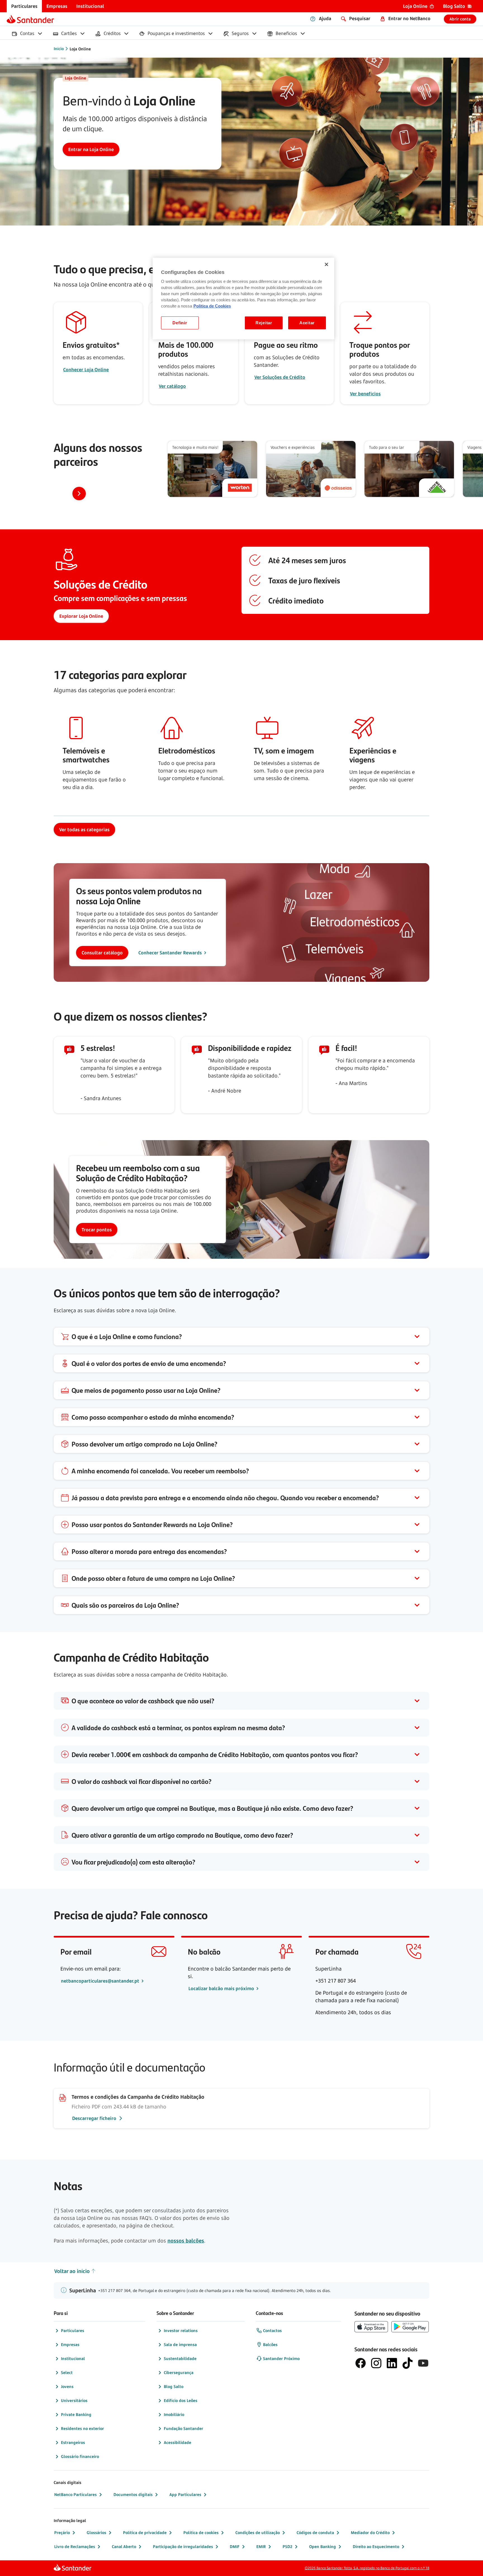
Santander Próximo (281, 2358)
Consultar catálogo (102, 953)
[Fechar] (326, 264)
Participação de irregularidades (183, 2546)
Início (59, 49)
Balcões (270, 2344)
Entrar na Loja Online (91, 149)
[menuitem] (24, 6)
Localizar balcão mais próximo (222, 1988)
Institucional (73, 2358)
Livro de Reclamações (75, 2546)
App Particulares (185, 2494)
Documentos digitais (133, 2494)
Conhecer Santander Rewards (170, 953)
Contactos (272, 2330)
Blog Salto (174, 2386)
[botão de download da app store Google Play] (410, 2327)
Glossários (96, 2532)
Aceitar (307, 323)
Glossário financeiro (80, 2456)
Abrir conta (460, 19)
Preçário (62, 2532)
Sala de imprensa (180, 2344)
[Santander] (30, 19)
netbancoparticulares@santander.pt (101, 1981)
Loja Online (80, 49)
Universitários (74, 2400)
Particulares (73, 2330)
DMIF (235, 2546)
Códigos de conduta (315, 2532)
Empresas (70, 2344)
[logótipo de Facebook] (361, 2363)
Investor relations (181, 2330)
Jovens (67, 2386)
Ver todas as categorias (84, 830)
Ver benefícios (365, 394)
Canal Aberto (124, 2546)
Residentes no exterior (82, 2428)
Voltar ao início (72, 2271)
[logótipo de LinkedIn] (392, 2363)
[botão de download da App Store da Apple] (371, 2327)
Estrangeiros (73, 2442)
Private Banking (76, 2414)
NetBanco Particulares (75, 2494)
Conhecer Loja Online (86, 370)
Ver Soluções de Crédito (280, 377)
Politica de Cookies (212, 306)
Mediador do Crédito (370, 2532)
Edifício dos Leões (181, 2400)
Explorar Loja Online (81, 616)
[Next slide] (79, 494)
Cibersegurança (179, 2372)
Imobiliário (174, 2414)
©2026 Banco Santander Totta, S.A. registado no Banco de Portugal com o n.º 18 (367, 2568)
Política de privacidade (145, 2532)
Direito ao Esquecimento (376, 2546)
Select (67, 2372)
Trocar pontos (97, 1230)
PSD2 (287, 2546)
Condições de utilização (258, 2532)
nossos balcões (186, 2241)
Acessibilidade (177, 2442)
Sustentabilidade (180, 2358)
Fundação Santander (184, 2428)
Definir (180, 323)
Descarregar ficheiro (94, 2118)
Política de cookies (201, 2532)
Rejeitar (264, 323)
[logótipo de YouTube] (423, 2363)
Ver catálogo (172, 386)
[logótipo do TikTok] (408, 2363)
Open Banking (323, 2546)
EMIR (261, 2546)
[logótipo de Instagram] (376, 2363)
